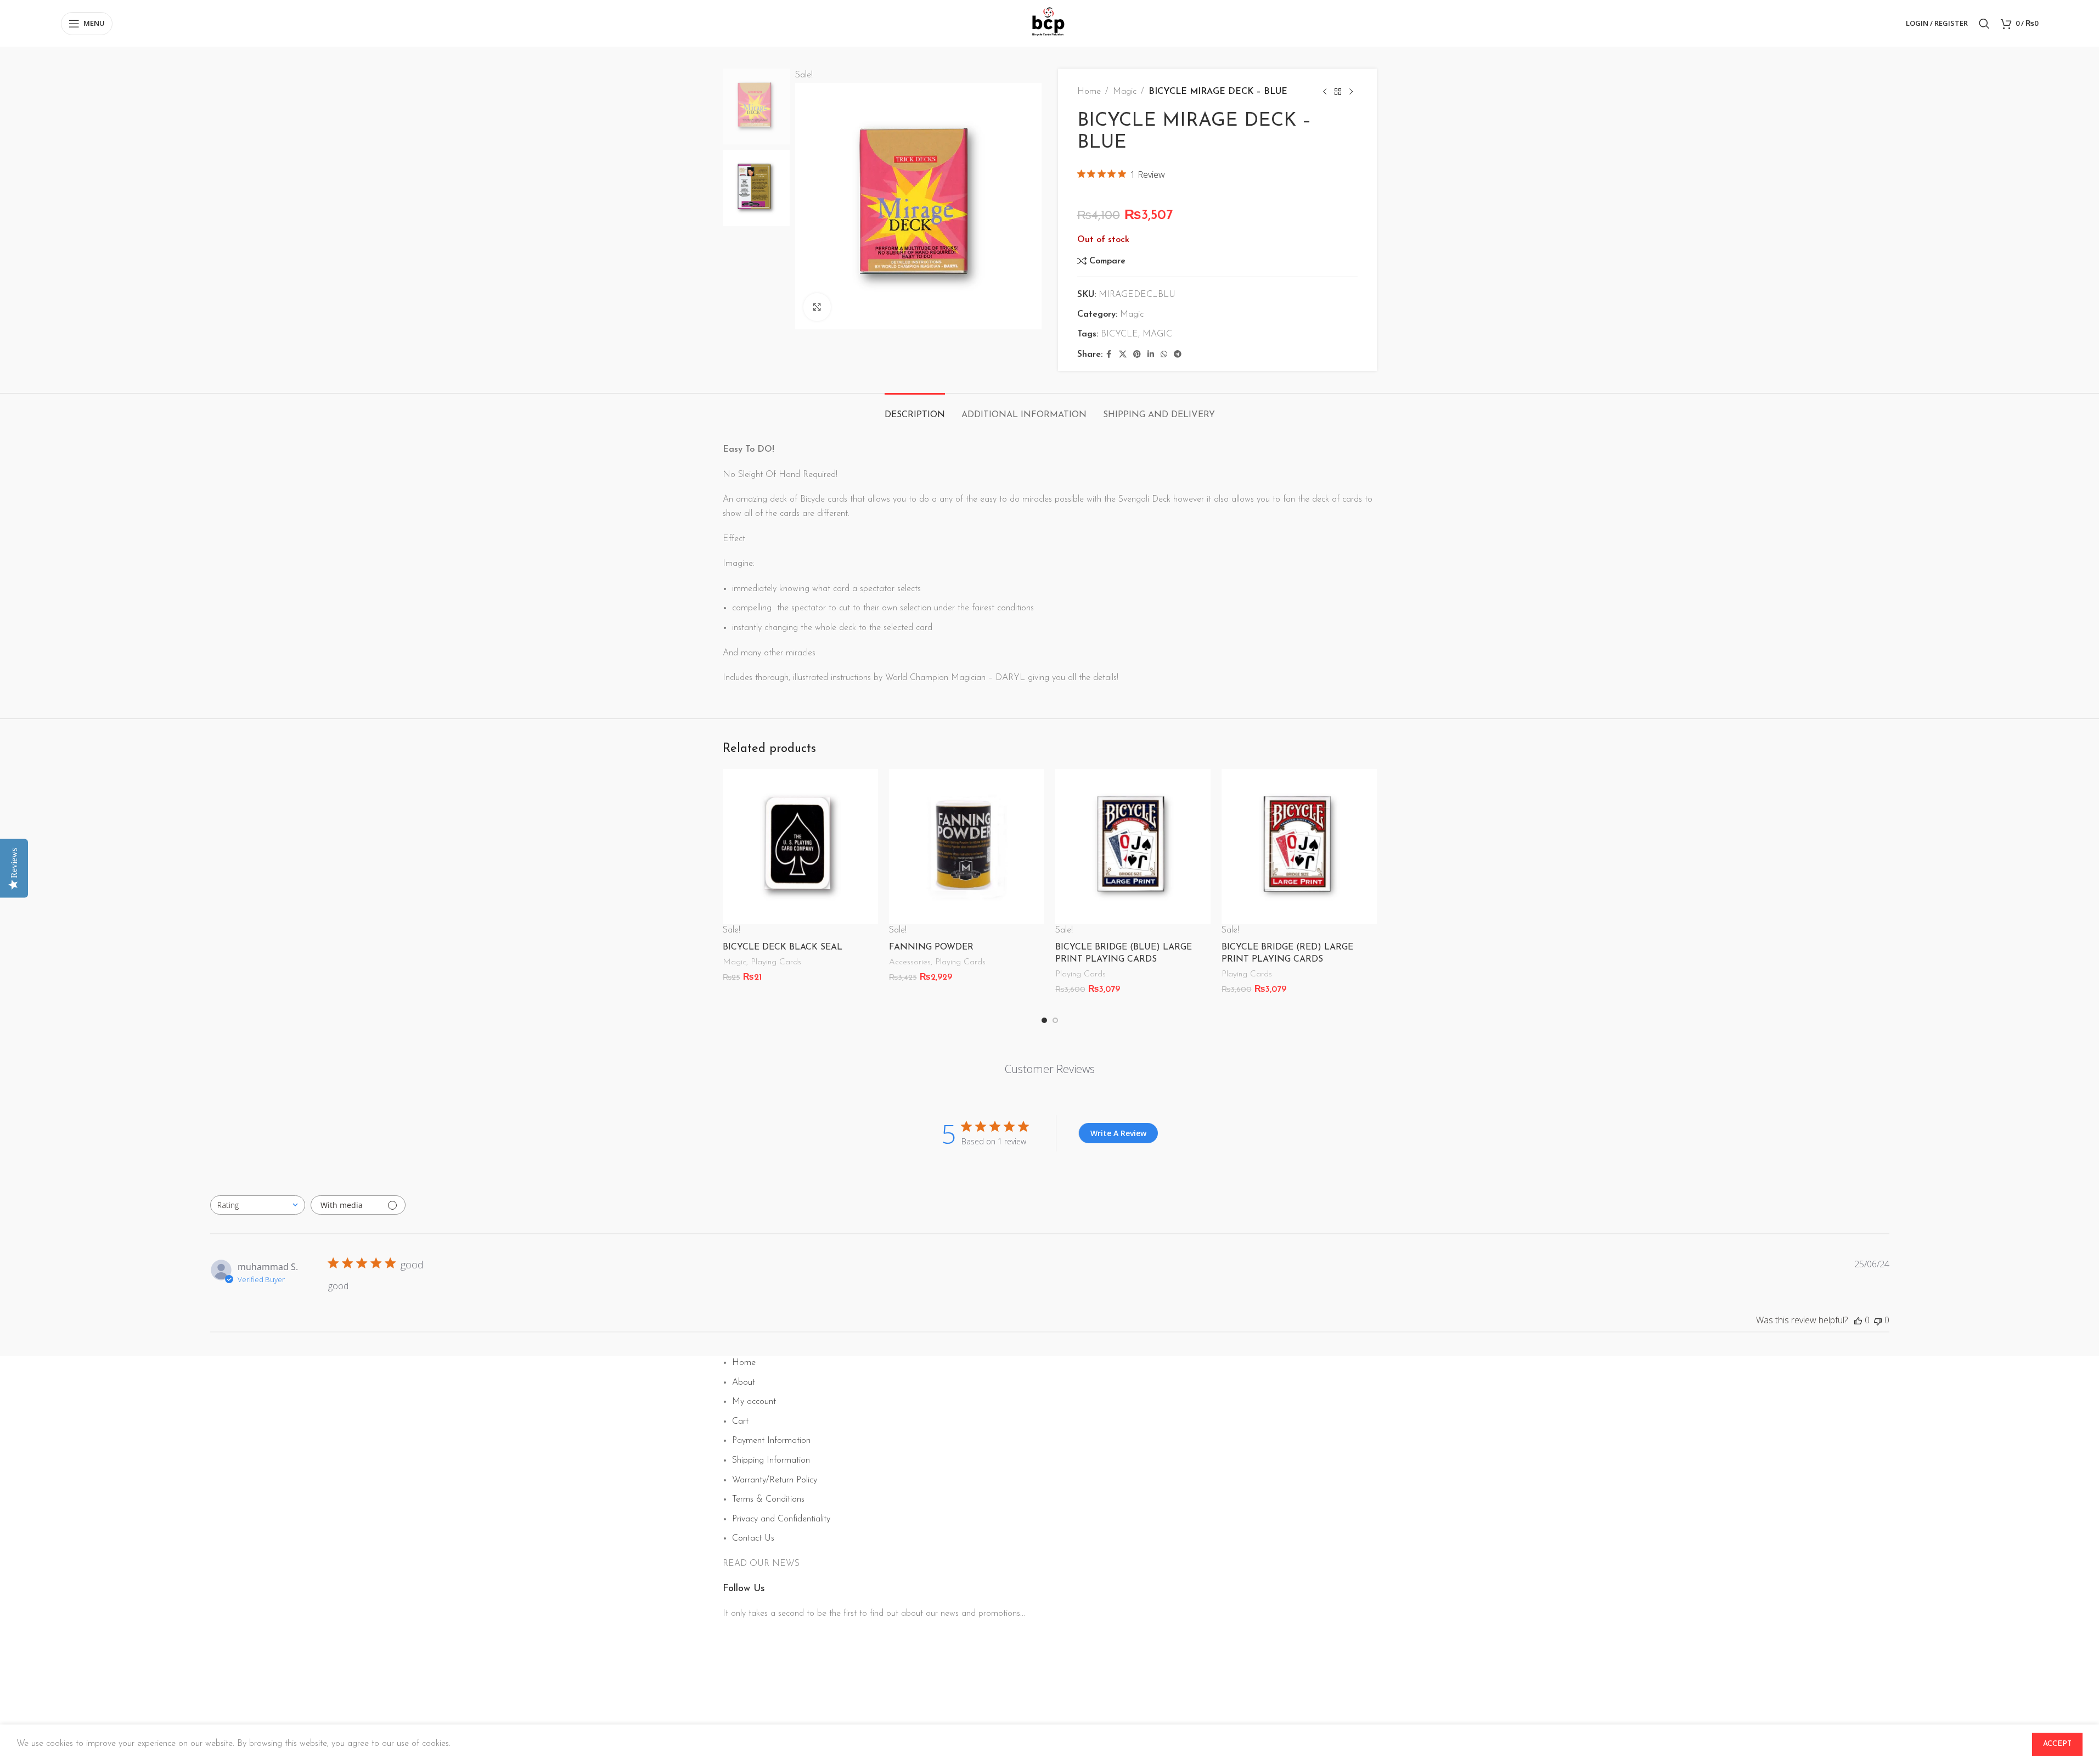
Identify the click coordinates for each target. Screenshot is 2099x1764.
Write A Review (1118, 1133)
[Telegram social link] (1178, 355)
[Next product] (1351, 92)
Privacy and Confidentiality (781, 1519)
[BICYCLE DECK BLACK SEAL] (800, 847)
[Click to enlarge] (817, 307)
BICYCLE (1119, 334)
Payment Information (771, 1441)
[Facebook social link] (1109, 355)
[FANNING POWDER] (967, 847)
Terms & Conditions (768, 1499)
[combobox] (258, 1205)
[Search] (1984, 24)
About (744, 1383)
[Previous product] (1325, 92)
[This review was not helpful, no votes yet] (1878, 1320)
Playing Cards (776, 962)
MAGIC (1157, 334)
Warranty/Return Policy (775, 1480)
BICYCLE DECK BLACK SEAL (783, 947)
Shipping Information (771, 1460)
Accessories (910, 962)
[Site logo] (1049, 23)
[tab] (915, 410)
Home (1089, 92)
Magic (1125, 92)
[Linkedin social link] (1151, 355)
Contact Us (753, 1538)
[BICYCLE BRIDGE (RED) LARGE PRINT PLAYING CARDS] (1299, 847)
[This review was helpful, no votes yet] (1858, 1320)
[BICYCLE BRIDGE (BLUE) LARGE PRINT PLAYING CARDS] (1133, 847)
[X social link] (1123, 355)
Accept (2057, 1744)
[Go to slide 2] (1055, 1020)
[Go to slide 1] (1044, 1020)
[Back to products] (1338, 92)
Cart (740, 1422)
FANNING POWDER (931, 947)
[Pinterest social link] (1137, 355)
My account (754, 1402)
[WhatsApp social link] (1164, 355)
